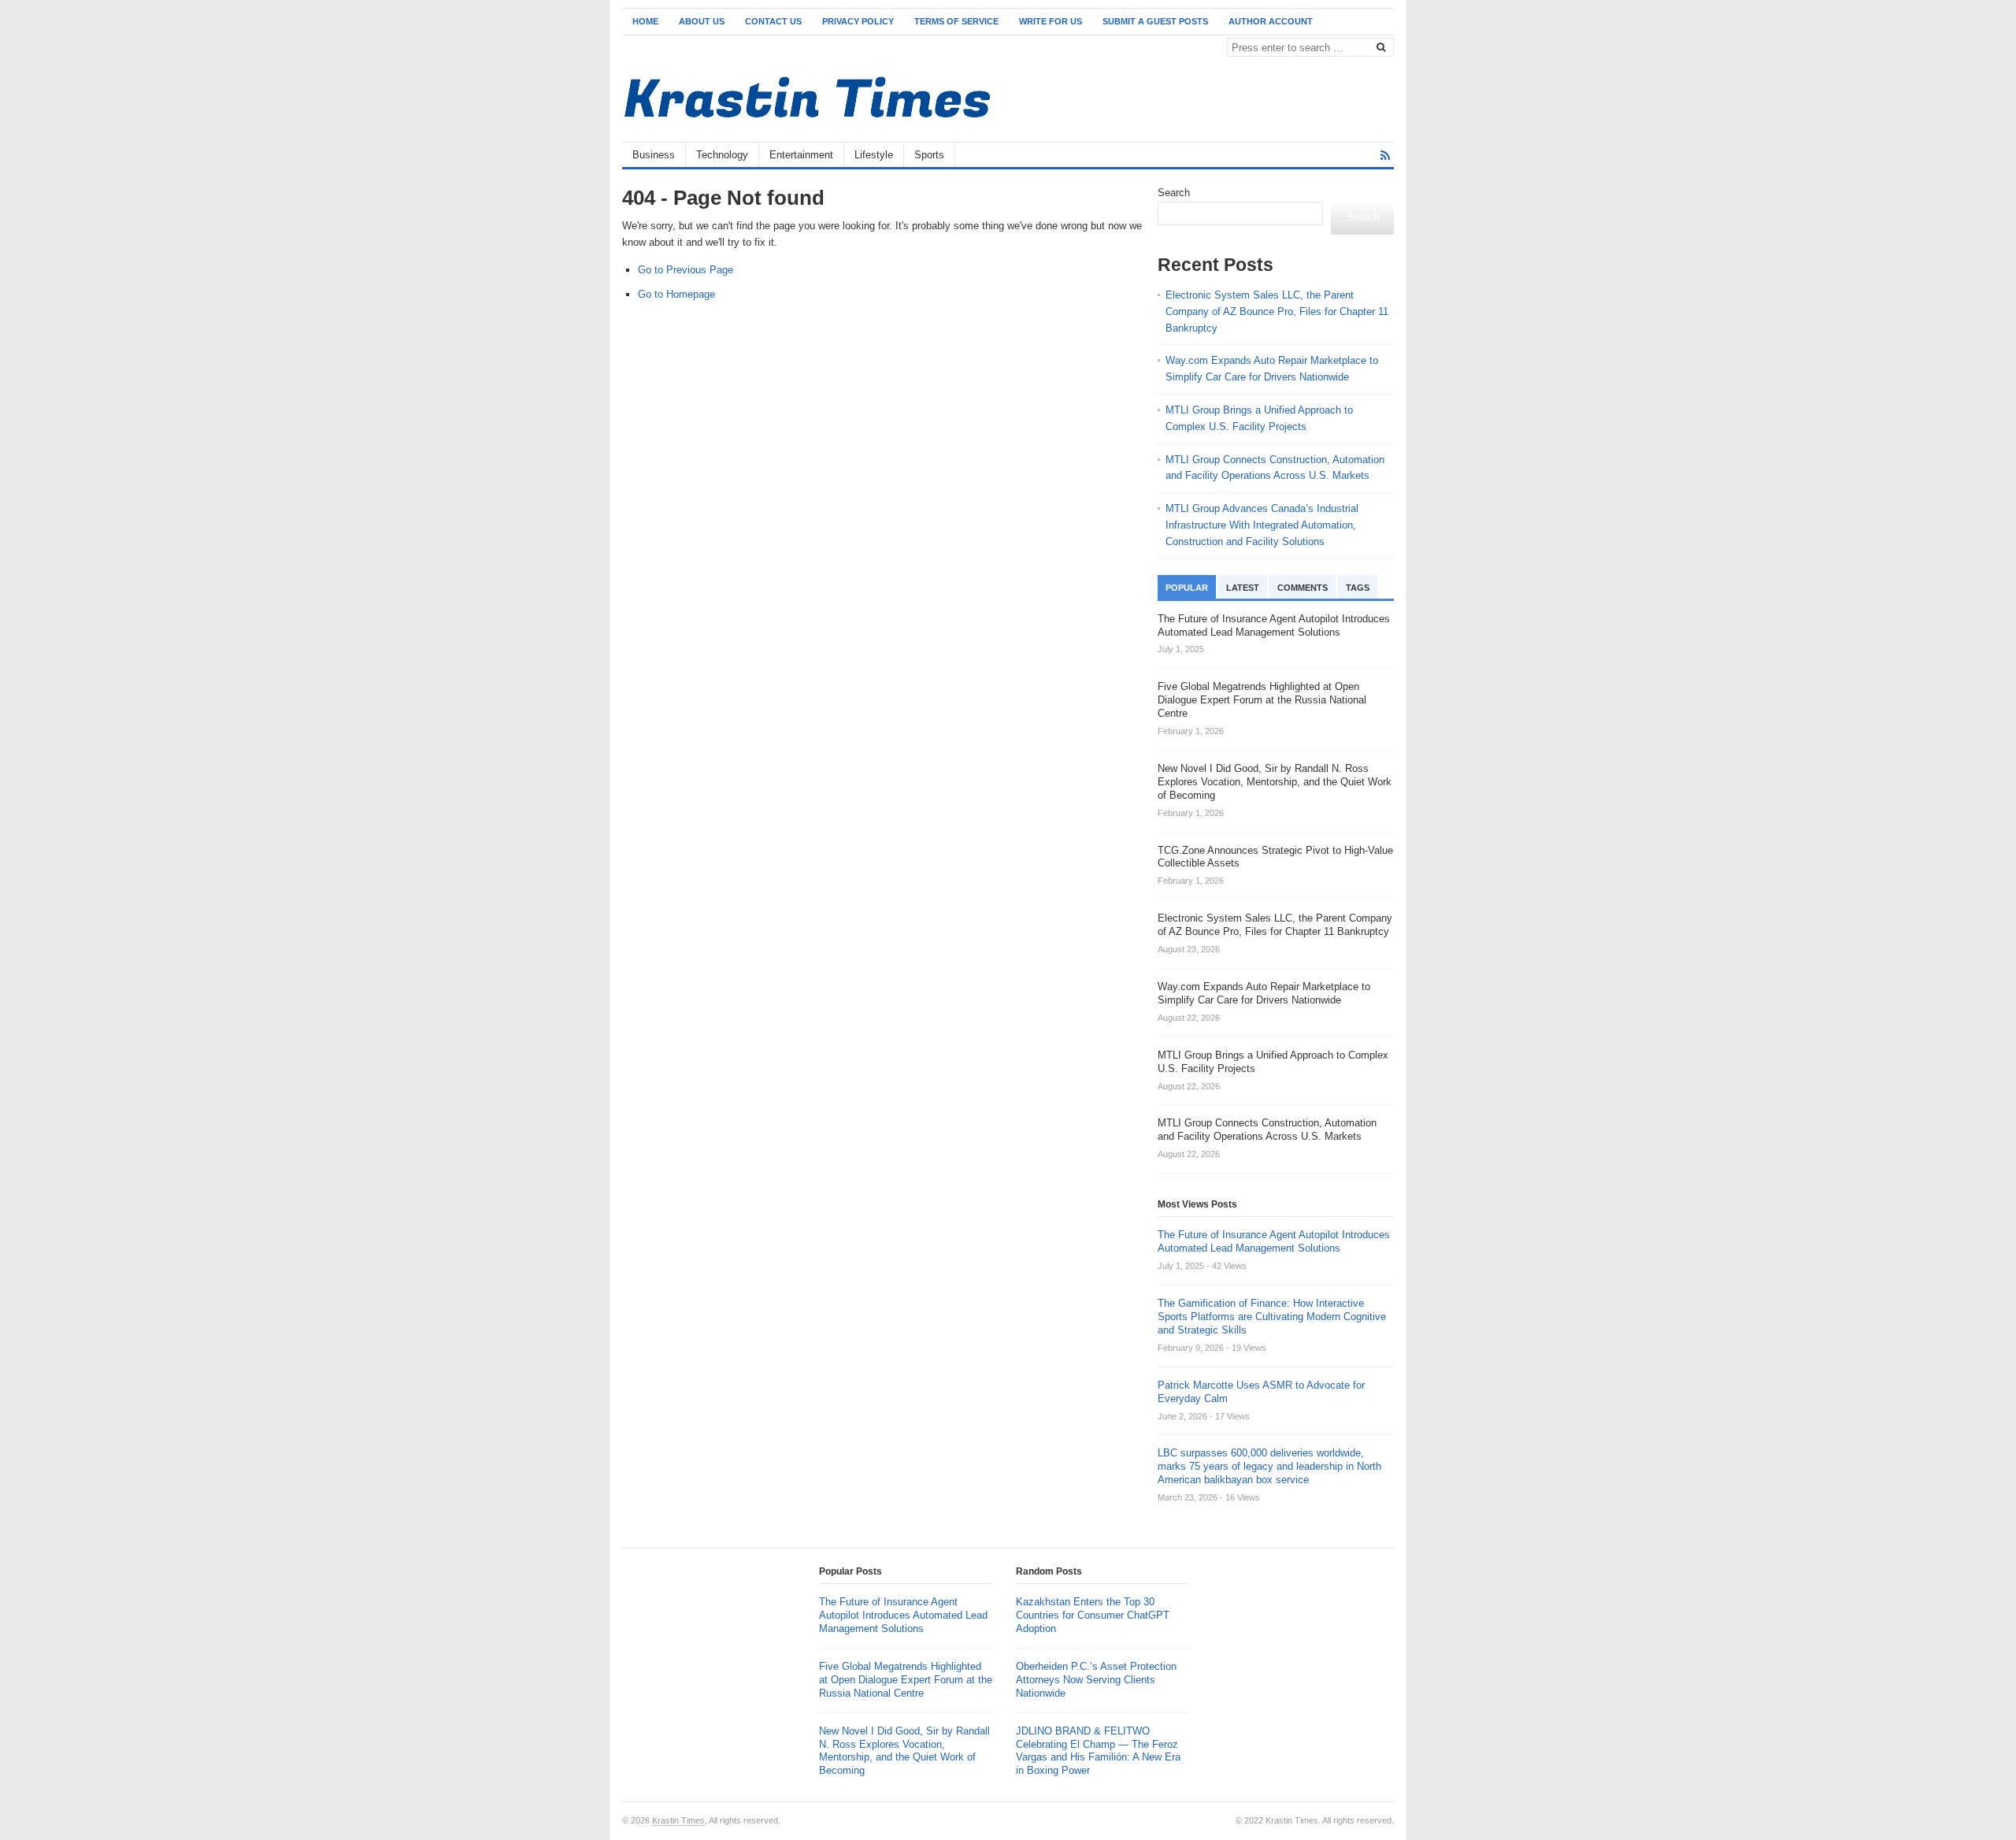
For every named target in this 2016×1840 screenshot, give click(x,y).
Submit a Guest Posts (1155, 21)
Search (1174, 193)
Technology (722, 155)
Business (654, 155)
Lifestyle (874, 155)
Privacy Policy (858, 21)
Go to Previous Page (686, 270)
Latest (1243, 588)
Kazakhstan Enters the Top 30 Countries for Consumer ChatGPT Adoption (1093, 1615)
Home (645, 21)
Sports (929, 155)
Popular (1187, 588)
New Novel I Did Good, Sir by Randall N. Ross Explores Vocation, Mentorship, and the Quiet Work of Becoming (904, 1751)
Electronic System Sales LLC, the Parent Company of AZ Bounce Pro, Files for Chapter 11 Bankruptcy (1277, 312)
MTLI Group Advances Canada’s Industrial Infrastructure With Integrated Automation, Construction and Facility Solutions (1262, 525)
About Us (702, 21)
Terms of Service (956, 21)
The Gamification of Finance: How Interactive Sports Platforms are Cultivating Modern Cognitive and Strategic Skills (1272, 1317)
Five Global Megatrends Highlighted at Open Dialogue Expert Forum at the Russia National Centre (906, 1680)
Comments (1303, 588)
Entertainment (801, 155)
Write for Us (1051, 21)
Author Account (1271, 21)
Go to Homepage (676, 294)
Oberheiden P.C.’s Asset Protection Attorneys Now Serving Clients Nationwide (1096, 1680)
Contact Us (773, 21)
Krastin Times (678, 1820)
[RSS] (1385, 156)
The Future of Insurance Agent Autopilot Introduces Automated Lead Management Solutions (1274, 1241)
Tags (1358, 588)
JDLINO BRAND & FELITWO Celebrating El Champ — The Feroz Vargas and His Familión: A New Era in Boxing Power (1098, 1751)
